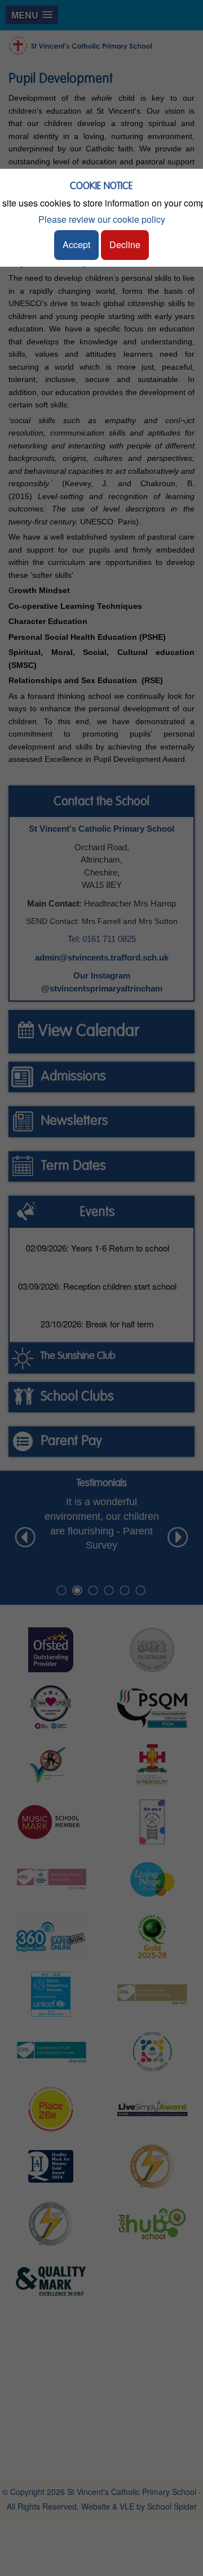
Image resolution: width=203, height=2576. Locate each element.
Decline (125, 244)
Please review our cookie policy (102, 219)
